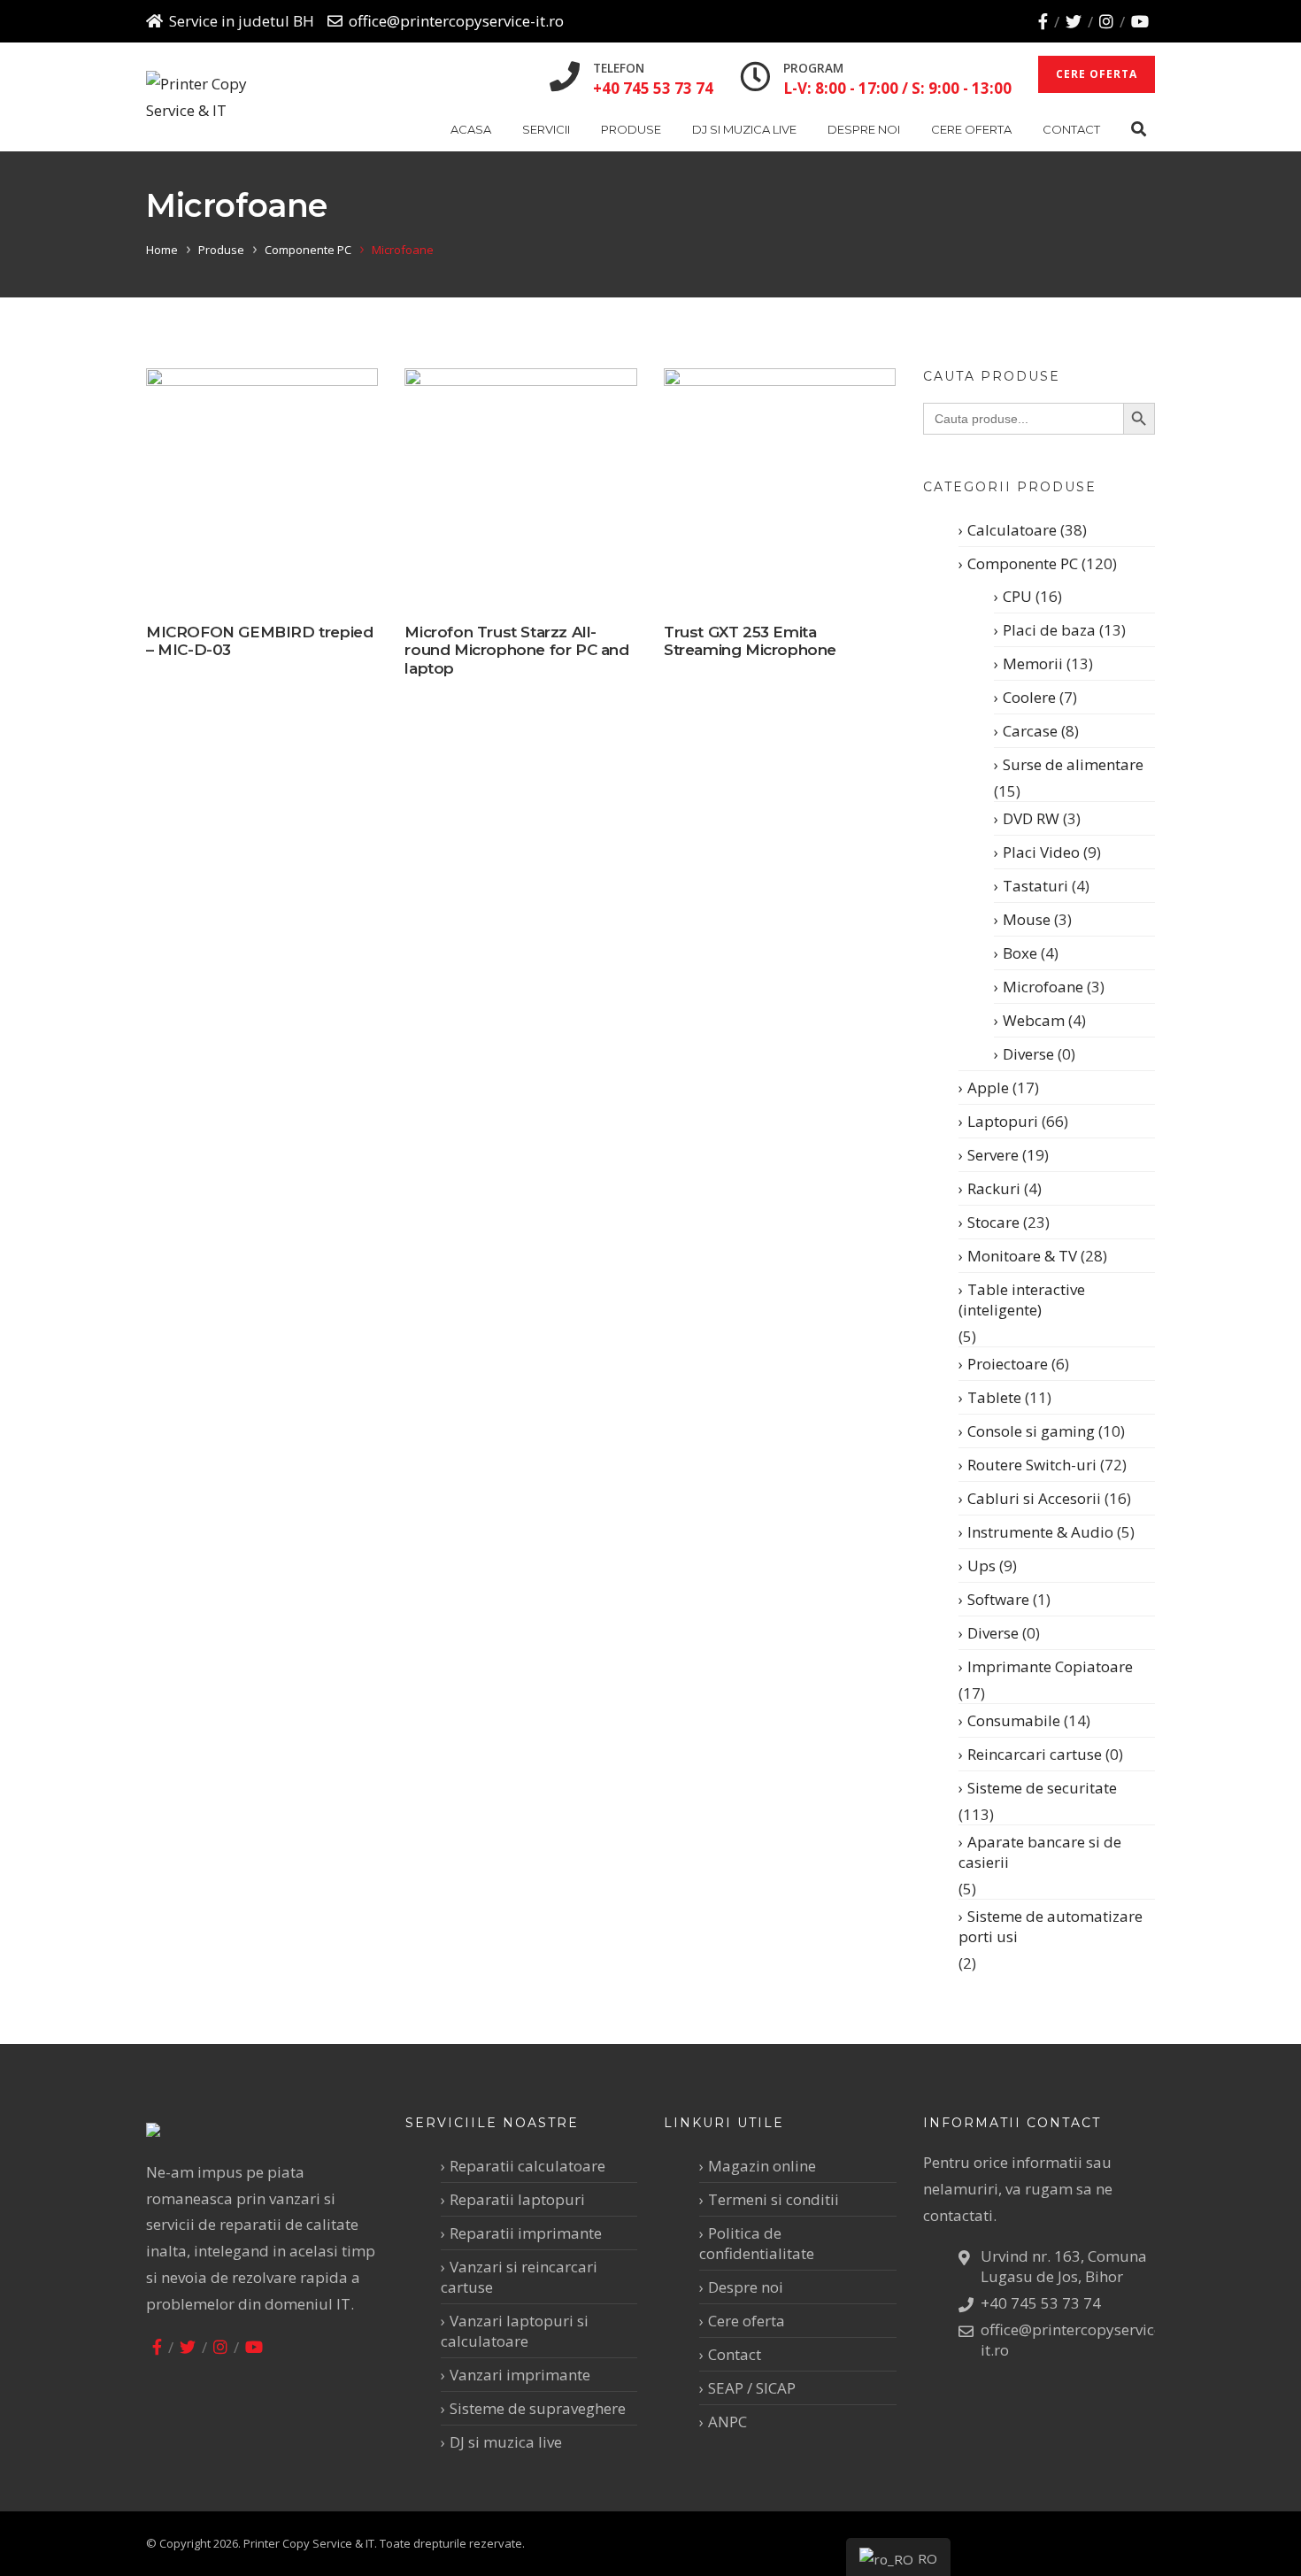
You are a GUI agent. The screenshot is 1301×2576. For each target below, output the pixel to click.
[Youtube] (1140, 21)
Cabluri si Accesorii (1034, 1498)
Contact (1071, 129)
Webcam (1034, 1020)
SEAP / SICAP (752, 2388)
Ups (982, 1566)
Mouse (1027, 919)
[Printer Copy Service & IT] (211, 97)
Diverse (1028, 1054)
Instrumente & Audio (1040, 1532)
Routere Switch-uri (1032, 1465)
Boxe (1020, 953)
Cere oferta (971, 129)
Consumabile (1014, 1720)
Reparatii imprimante (526, 2233)
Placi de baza (1049, 630)
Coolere (1029, 697)
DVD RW (1031, 818)
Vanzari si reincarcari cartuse (519, 2277)
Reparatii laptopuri (517, 2199)
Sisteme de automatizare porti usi (1051, 1926)
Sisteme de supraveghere (538, 2408)
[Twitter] (1074, 21)
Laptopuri (1003, 1121)
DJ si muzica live (744, 129)
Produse (631, 129)
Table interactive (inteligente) (1022, 1300)
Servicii (546, 129)
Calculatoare (1012, 530)
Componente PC (308, 250)
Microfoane (1043, 987)
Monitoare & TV (1022, 1256)
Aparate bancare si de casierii (1040, 1852)
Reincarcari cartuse (1035, 1754)
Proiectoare (1008, 1364)
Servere (993, 1155)
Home (162, 250)
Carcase (1030, 731)
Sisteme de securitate (1042, 1788)
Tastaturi (1035, 886)
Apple (988, 1087)
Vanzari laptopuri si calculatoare (515, 2331)
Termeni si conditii (774, 2199)
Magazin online (762, 2166)
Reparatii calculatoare (527, 2166)
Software (998, 1599)
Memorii (1033, 663)
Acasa (471, 129)
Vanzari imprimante (520, 2375)
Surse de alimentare (1073, 764)
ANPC (727, 2422)
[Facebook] (1043, 21)
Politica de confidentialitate (757, 2243)
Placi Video (1041, 852)
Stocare (993, 1222)
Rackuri (994, 1188)
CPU (1017, 596)
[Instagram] (1106, 21)
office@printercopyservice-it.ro (456, 21)
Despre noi (864, 129)
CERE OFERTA (1097, 74)
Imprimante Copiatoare (1050, 1666)
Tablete (994, 1397)
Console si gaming (1031, 1431)
